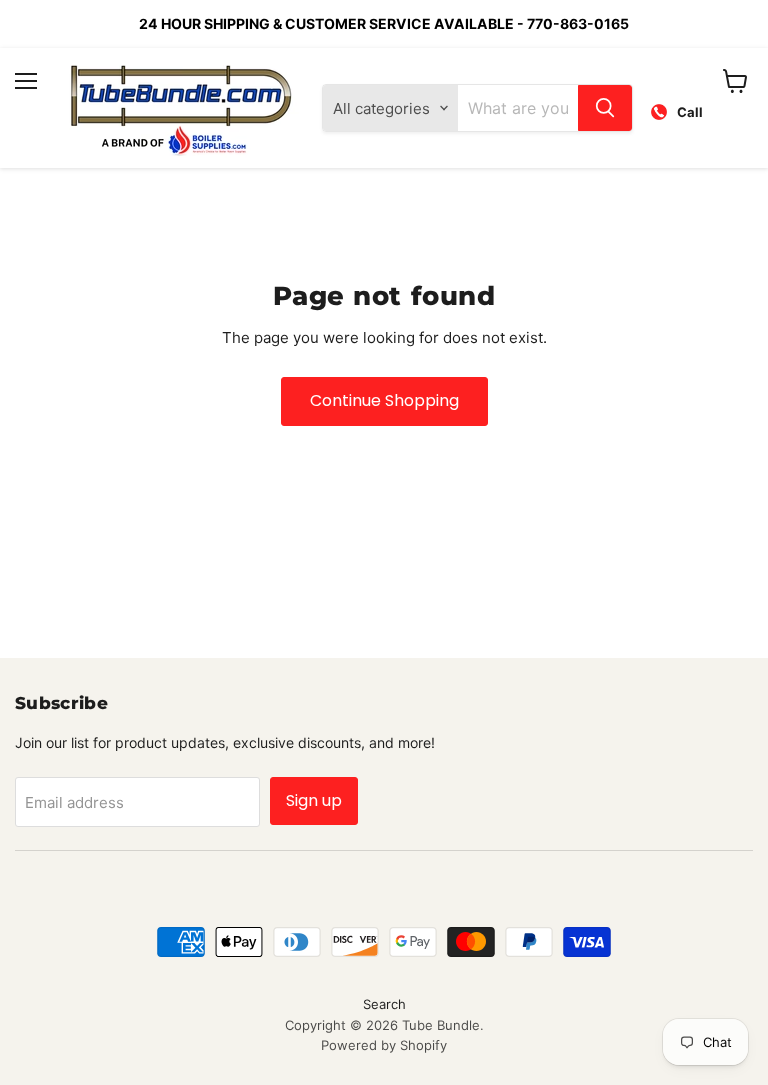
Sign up (314, 800)
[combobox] (518, 108)
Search (384, 1004)
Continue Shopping (384, 400)
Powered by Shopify (384, 1045)
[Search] (605, 108)
